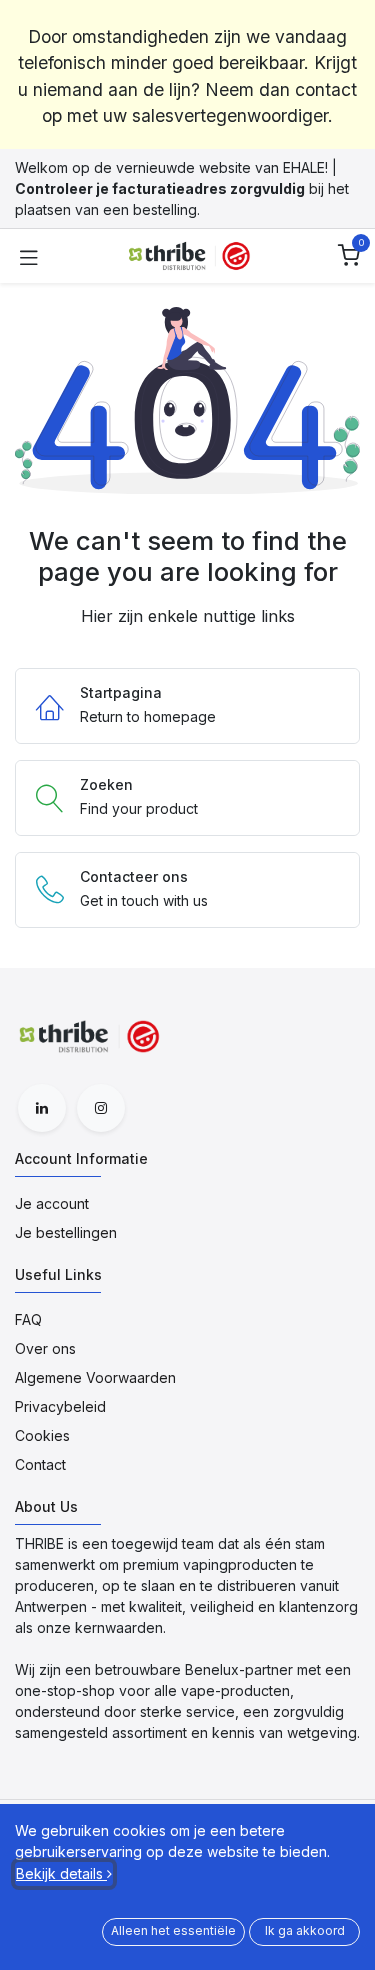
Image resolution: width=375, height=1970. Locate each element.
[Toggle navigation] (29, 256)
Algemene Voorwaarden (95, 1377)
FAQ (28, 1319)
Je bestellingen (66, 1232)
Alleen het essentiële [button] (173, 1930)
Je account (52, 1203)
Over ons (45, 1348)
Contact (40, 1464)
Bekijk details (61, 1873)
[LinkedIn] (42, 1108)
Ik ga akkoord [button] (305, 1930)
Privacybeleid (60, 1406)
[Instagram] (101, 1108)
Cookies (42, 1435)
